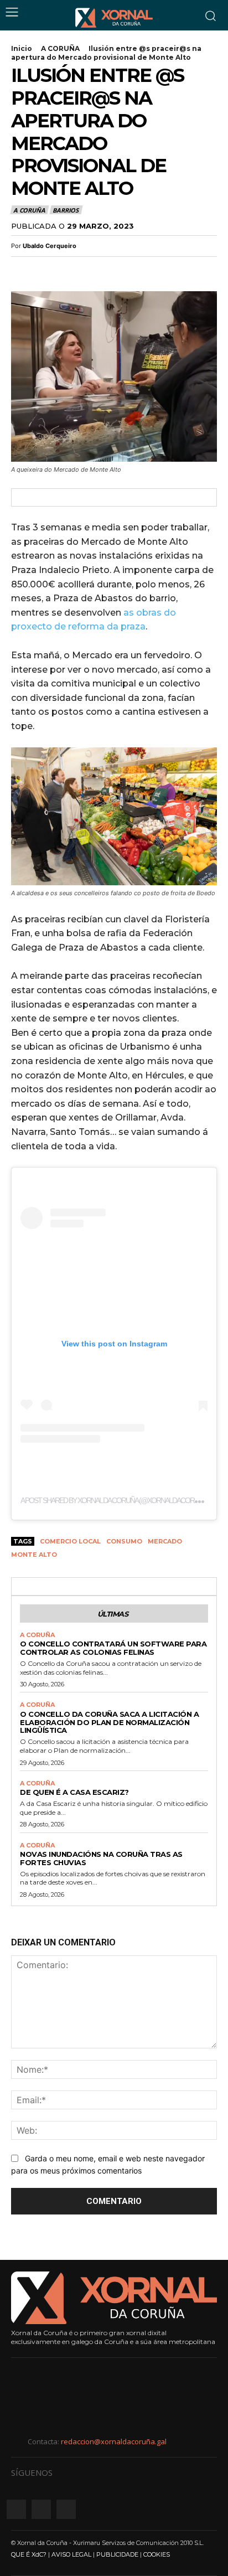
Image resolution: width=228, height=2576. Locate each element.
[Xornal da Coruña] (114, 18)
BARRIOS (66, 210)
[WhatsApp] (73, 270)
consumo (124, 1541)
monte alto (34, 1555)
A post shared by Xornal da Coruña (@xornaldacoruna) (115, 1500)
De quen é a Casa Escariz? (74, 1792)
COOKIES (157, 2554)
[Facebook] (22, 270)
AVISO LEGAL (71, 2554)
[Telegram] (99, 270)
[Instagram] (41, 2509)
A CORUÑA (60, 48)
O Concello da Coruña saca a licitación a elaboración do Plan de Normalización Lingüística (109, 1722)
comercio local (70, 1541)
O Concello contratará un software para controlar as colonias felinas (113, 1648)
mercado (165, 1541)
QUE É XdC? (29, 2554)
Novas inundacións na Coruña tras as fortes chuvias (101, 1858)
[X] (48, 270)
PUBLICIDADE (117, 2554)
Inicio (22, 48)
